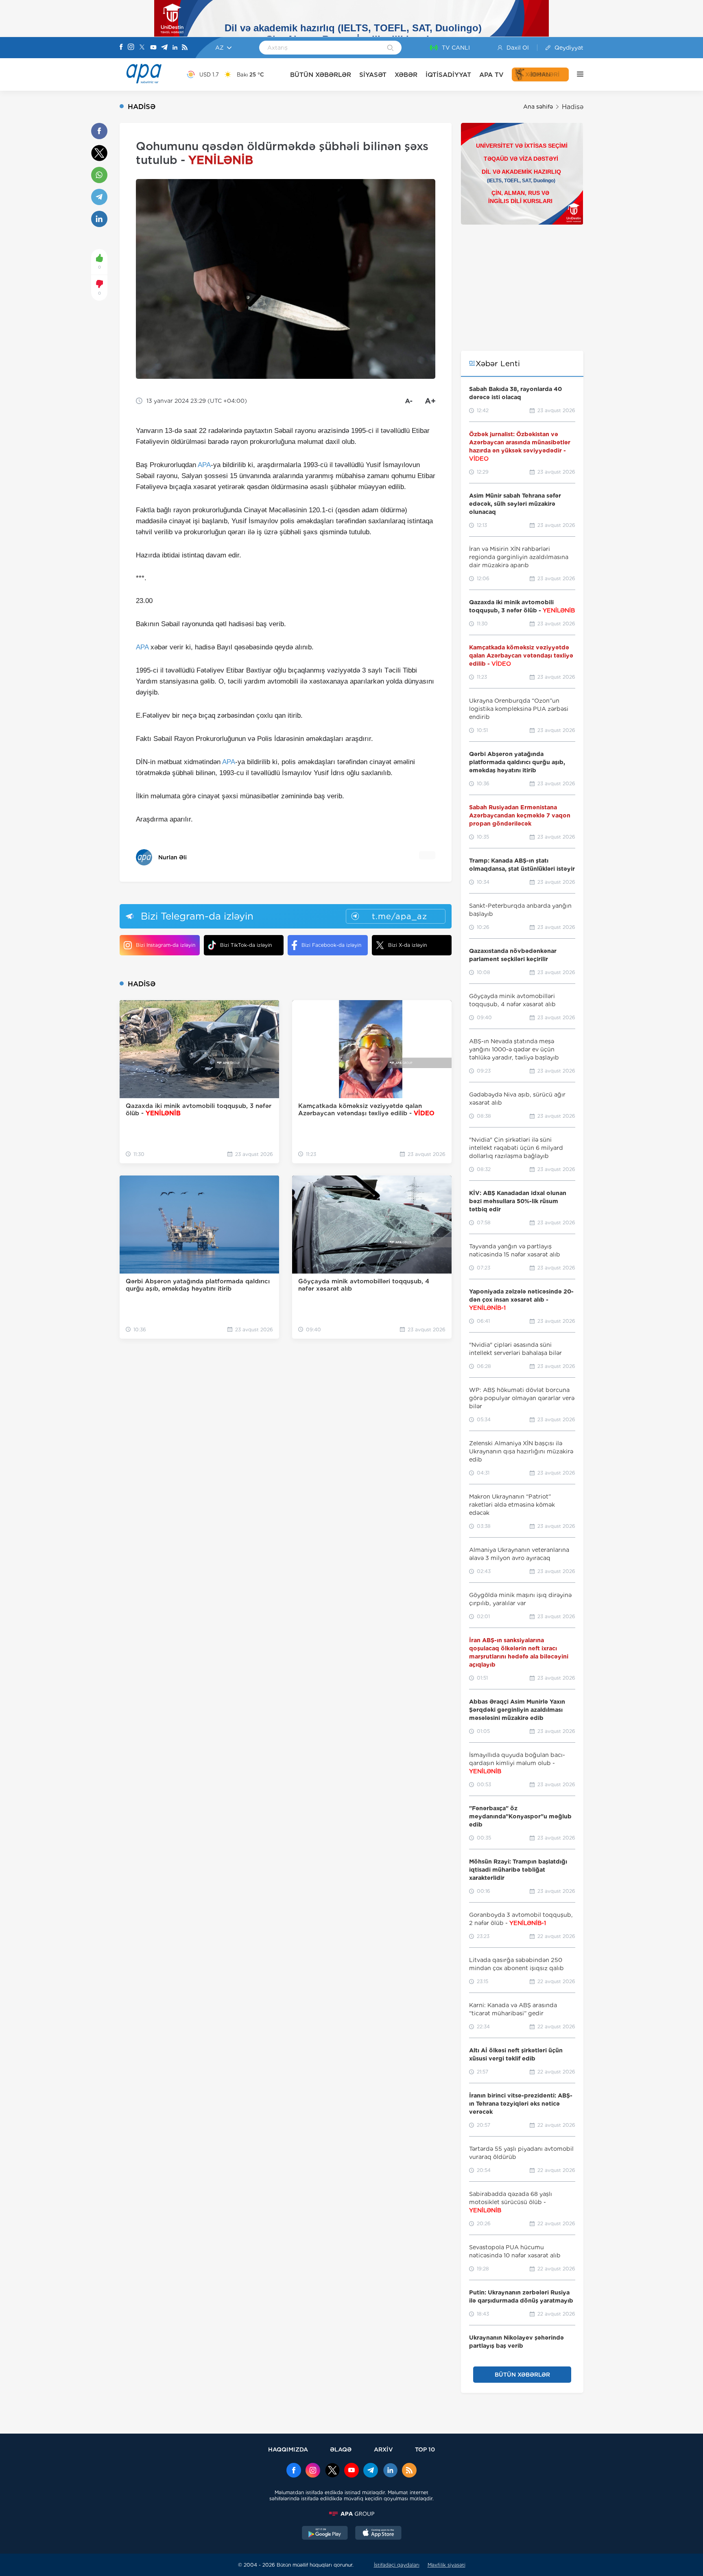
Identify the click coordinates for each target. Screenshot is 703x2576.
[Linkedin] (175, 48)
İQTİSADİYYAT (448, 75)
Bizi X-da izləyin (407, 945)
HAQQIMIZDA (288, 2449)
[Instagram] (131, 48)
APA (204, 465)
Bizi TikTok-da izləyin (246, 945)
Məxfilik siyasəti (446, 2565)
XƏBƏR (406, 75)
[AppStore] (378, 2534)
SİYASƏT (373, 75)
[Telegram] (164, 48)
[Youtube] (153, 48)
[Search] (390, 48)
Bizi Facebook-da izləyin (331, 945)
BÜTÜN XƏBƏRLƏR (321, 75)
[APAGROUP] (351, 2514)
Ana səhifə (538, 107)
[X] (142, 48)
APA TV (491, 75)
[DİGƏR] (576, 74)
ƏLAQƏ (341, 2449)
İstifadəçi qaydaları (397, 2565)
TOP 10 (425, 2449)
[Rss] (185, 48)
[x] (332, 2471)
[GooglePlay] (325, 2534)
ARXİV (383, 2449)
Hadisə (573, 107)
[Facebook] (121, 48)
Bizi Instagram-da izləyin (166, 945)
